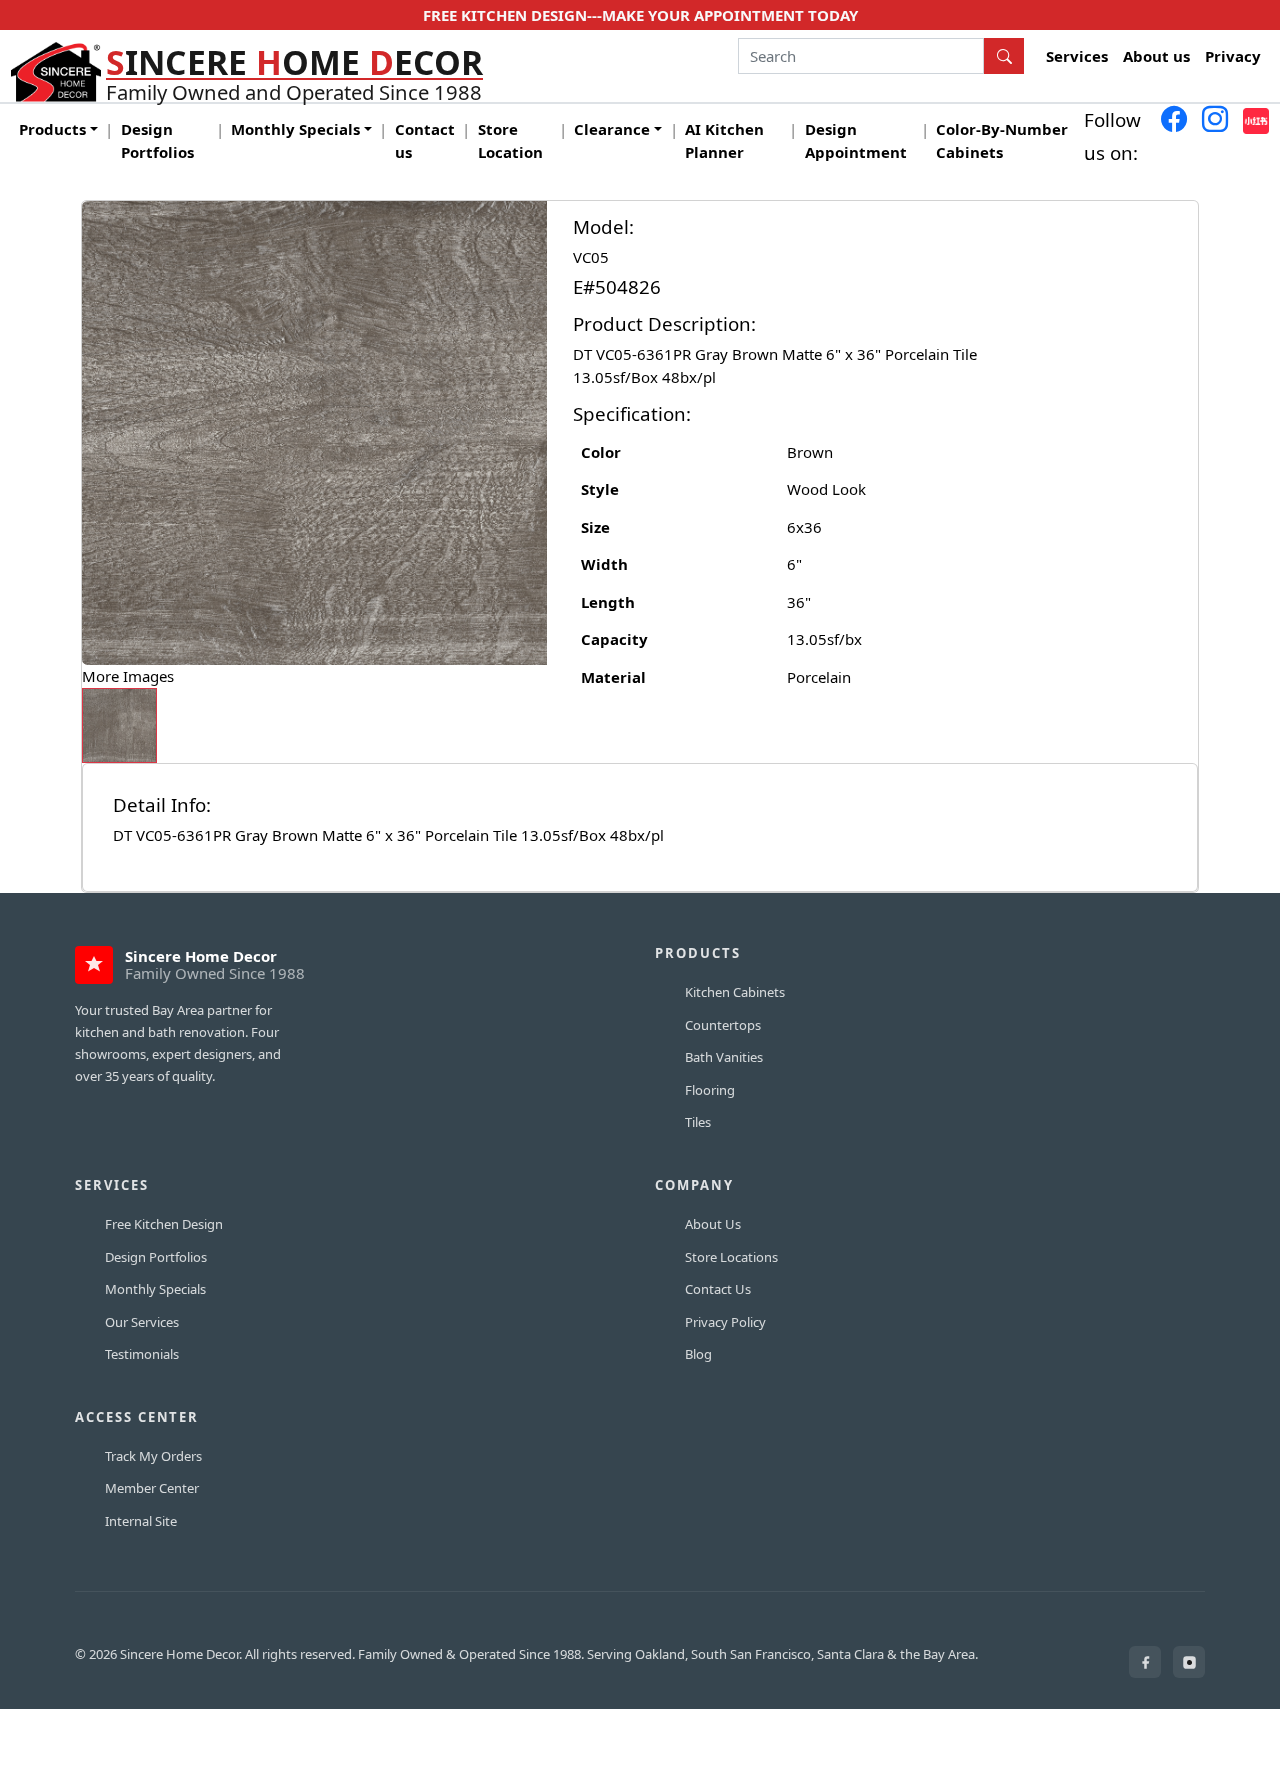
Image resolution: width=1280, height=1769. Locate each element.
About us (1156, 56)
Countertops (723, 1025)
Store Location (510, 140)
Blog (698, 1354)
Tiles (698, 1122)
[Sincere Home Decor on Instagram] (1189, 1662)
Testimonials (142, 1354)
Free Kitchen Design (164, 1224)
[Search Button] (1004, 56)
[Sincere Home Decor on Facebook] (1145, 1662)
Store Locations (731, 1257)
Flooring (710, 1090)
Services (1077, 56)
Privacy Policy (725, 1322)
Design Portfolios (157, 140)
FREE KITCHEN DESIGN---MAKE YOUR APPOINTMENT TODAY (640, 15)
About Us (713, 1224)
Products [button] (52, 129)
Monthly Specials (155, 1289)
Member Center (152, 1488)
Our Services (142, 1322)
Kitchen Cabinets (735, 992)
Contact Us (718, 1289)
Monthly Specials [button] (295, 129)
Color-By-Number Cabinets (1002, 140)
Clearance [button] (612, 129)
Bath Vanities (724, 1057)
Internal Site (141, 1521)
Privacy (1233, 56)
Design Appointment (856, 140)
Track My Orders (153, 1456)
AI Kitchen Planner (724, 140)
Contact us (425, 140)
